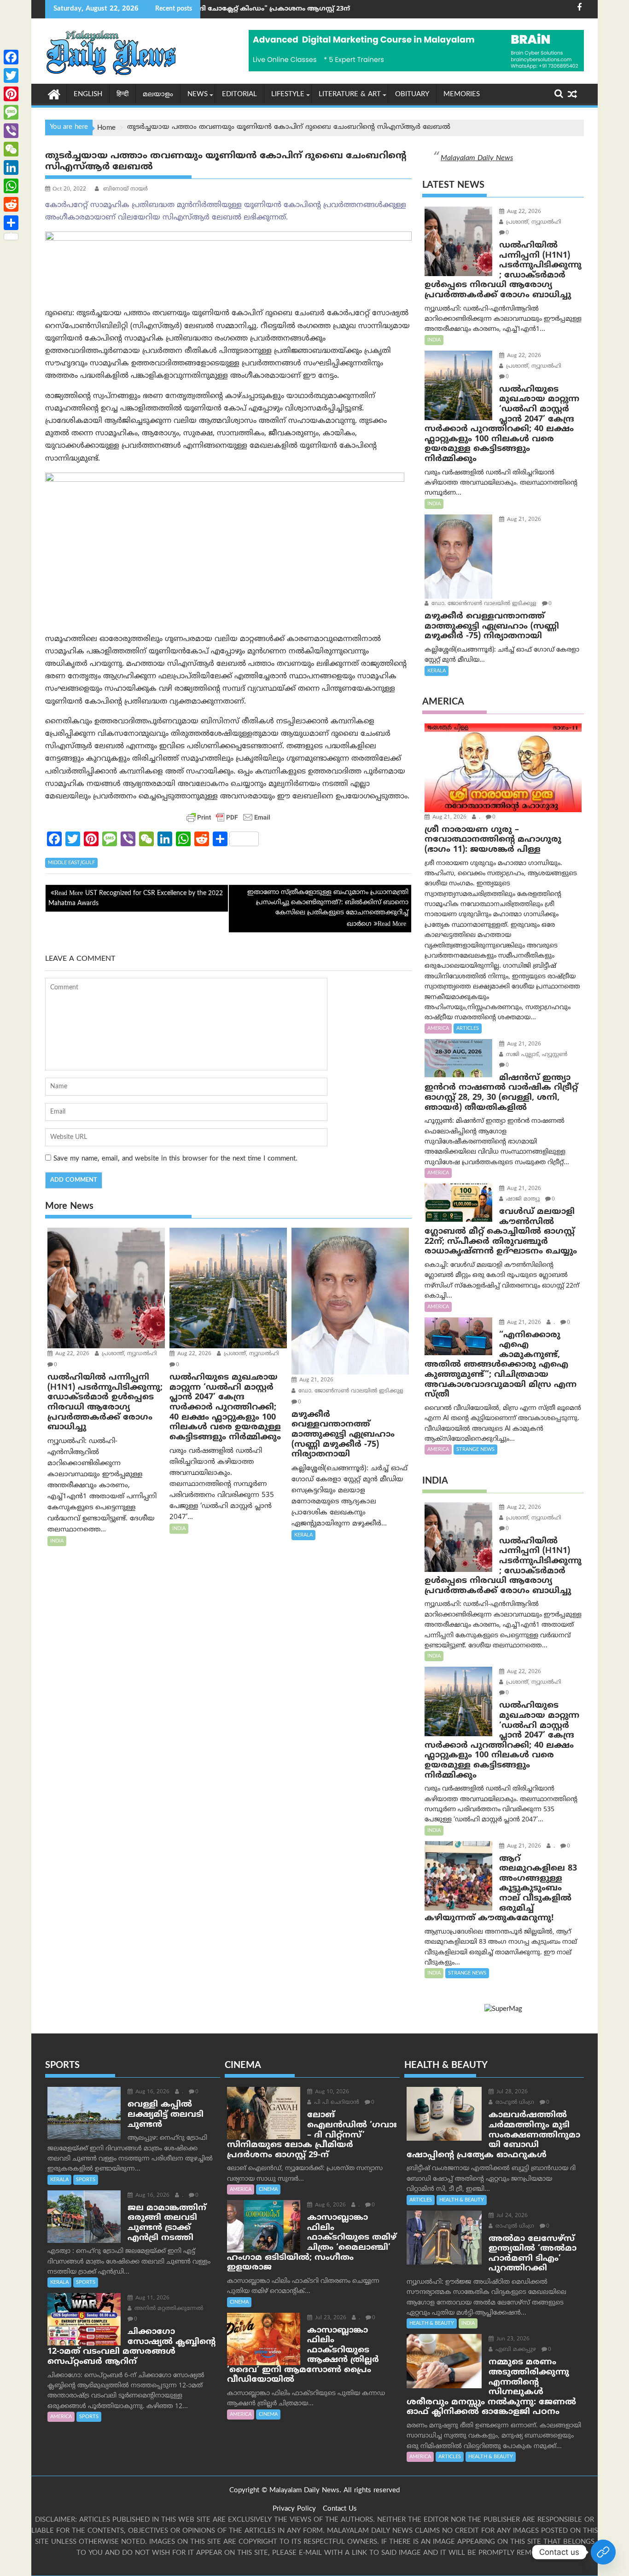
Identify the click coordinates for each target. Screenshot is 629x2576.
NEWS (198, 95)
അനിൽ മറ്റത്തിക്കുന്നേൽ (168, 2309)
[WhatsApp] (11, 186)
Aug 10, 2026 (331, 2092)
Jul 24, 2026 (511, 2216)
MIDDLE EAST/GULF (71, 863)
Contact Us (340, 2509)
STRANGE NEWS (475, 1450)
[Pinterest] (11, 94)
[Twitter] (11, 75)
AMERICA (438, 1028)
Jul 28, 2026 (511, 2092)
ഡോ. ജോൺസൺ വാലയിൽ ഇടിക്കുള (350, 1391)
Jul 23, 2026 (330, 2318)
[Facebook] (11, 57)
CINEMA (268, 2189)
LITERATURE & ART (350, 95)
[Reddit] (11, 204)
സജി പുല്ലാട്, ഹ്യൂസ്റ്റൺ (536, 1055)
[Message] (11, 112)
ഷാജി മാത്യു (522, 1199)
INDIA (57, 1541)
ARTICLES (468, 1028)
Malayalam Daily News (477, 158)
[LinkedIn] (11, 167)
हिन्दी (122, 95)
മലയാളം (158, 95)
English (88, 95)
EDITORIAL (239, 95)
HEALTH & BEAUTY (462, 2200)
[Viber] (11, 131)
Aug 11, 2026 (151, 2298)
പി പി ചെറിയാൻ (336, 2103)
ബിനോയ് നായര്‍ (125, 189)
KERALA (303, 1535)
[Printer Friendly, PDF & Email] (228, 817)
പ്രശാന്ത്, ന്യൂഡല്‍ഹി (128, 1354)
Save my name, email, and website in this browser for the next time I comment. (175, 1159)
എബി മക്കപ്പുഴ (515, 2350)
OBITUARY (412, 95)
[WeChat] (11, 149)
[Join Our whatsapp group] (603, 2552)
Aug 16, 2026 (151, 2092)
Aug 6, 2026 (329, 2205)
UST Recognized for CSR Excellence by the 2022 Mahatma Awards (136, 898)
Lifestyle (288, 95)
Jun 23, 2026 (512, 2339)
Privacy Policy (294, 2509)
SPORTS (86, 2180)
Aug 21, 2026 (315, 1380)
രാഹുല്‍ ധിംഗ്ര (514, 2103)
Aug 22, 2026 (71, 1354)
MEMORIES (462, 95)
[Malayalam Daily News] (54, 94)
